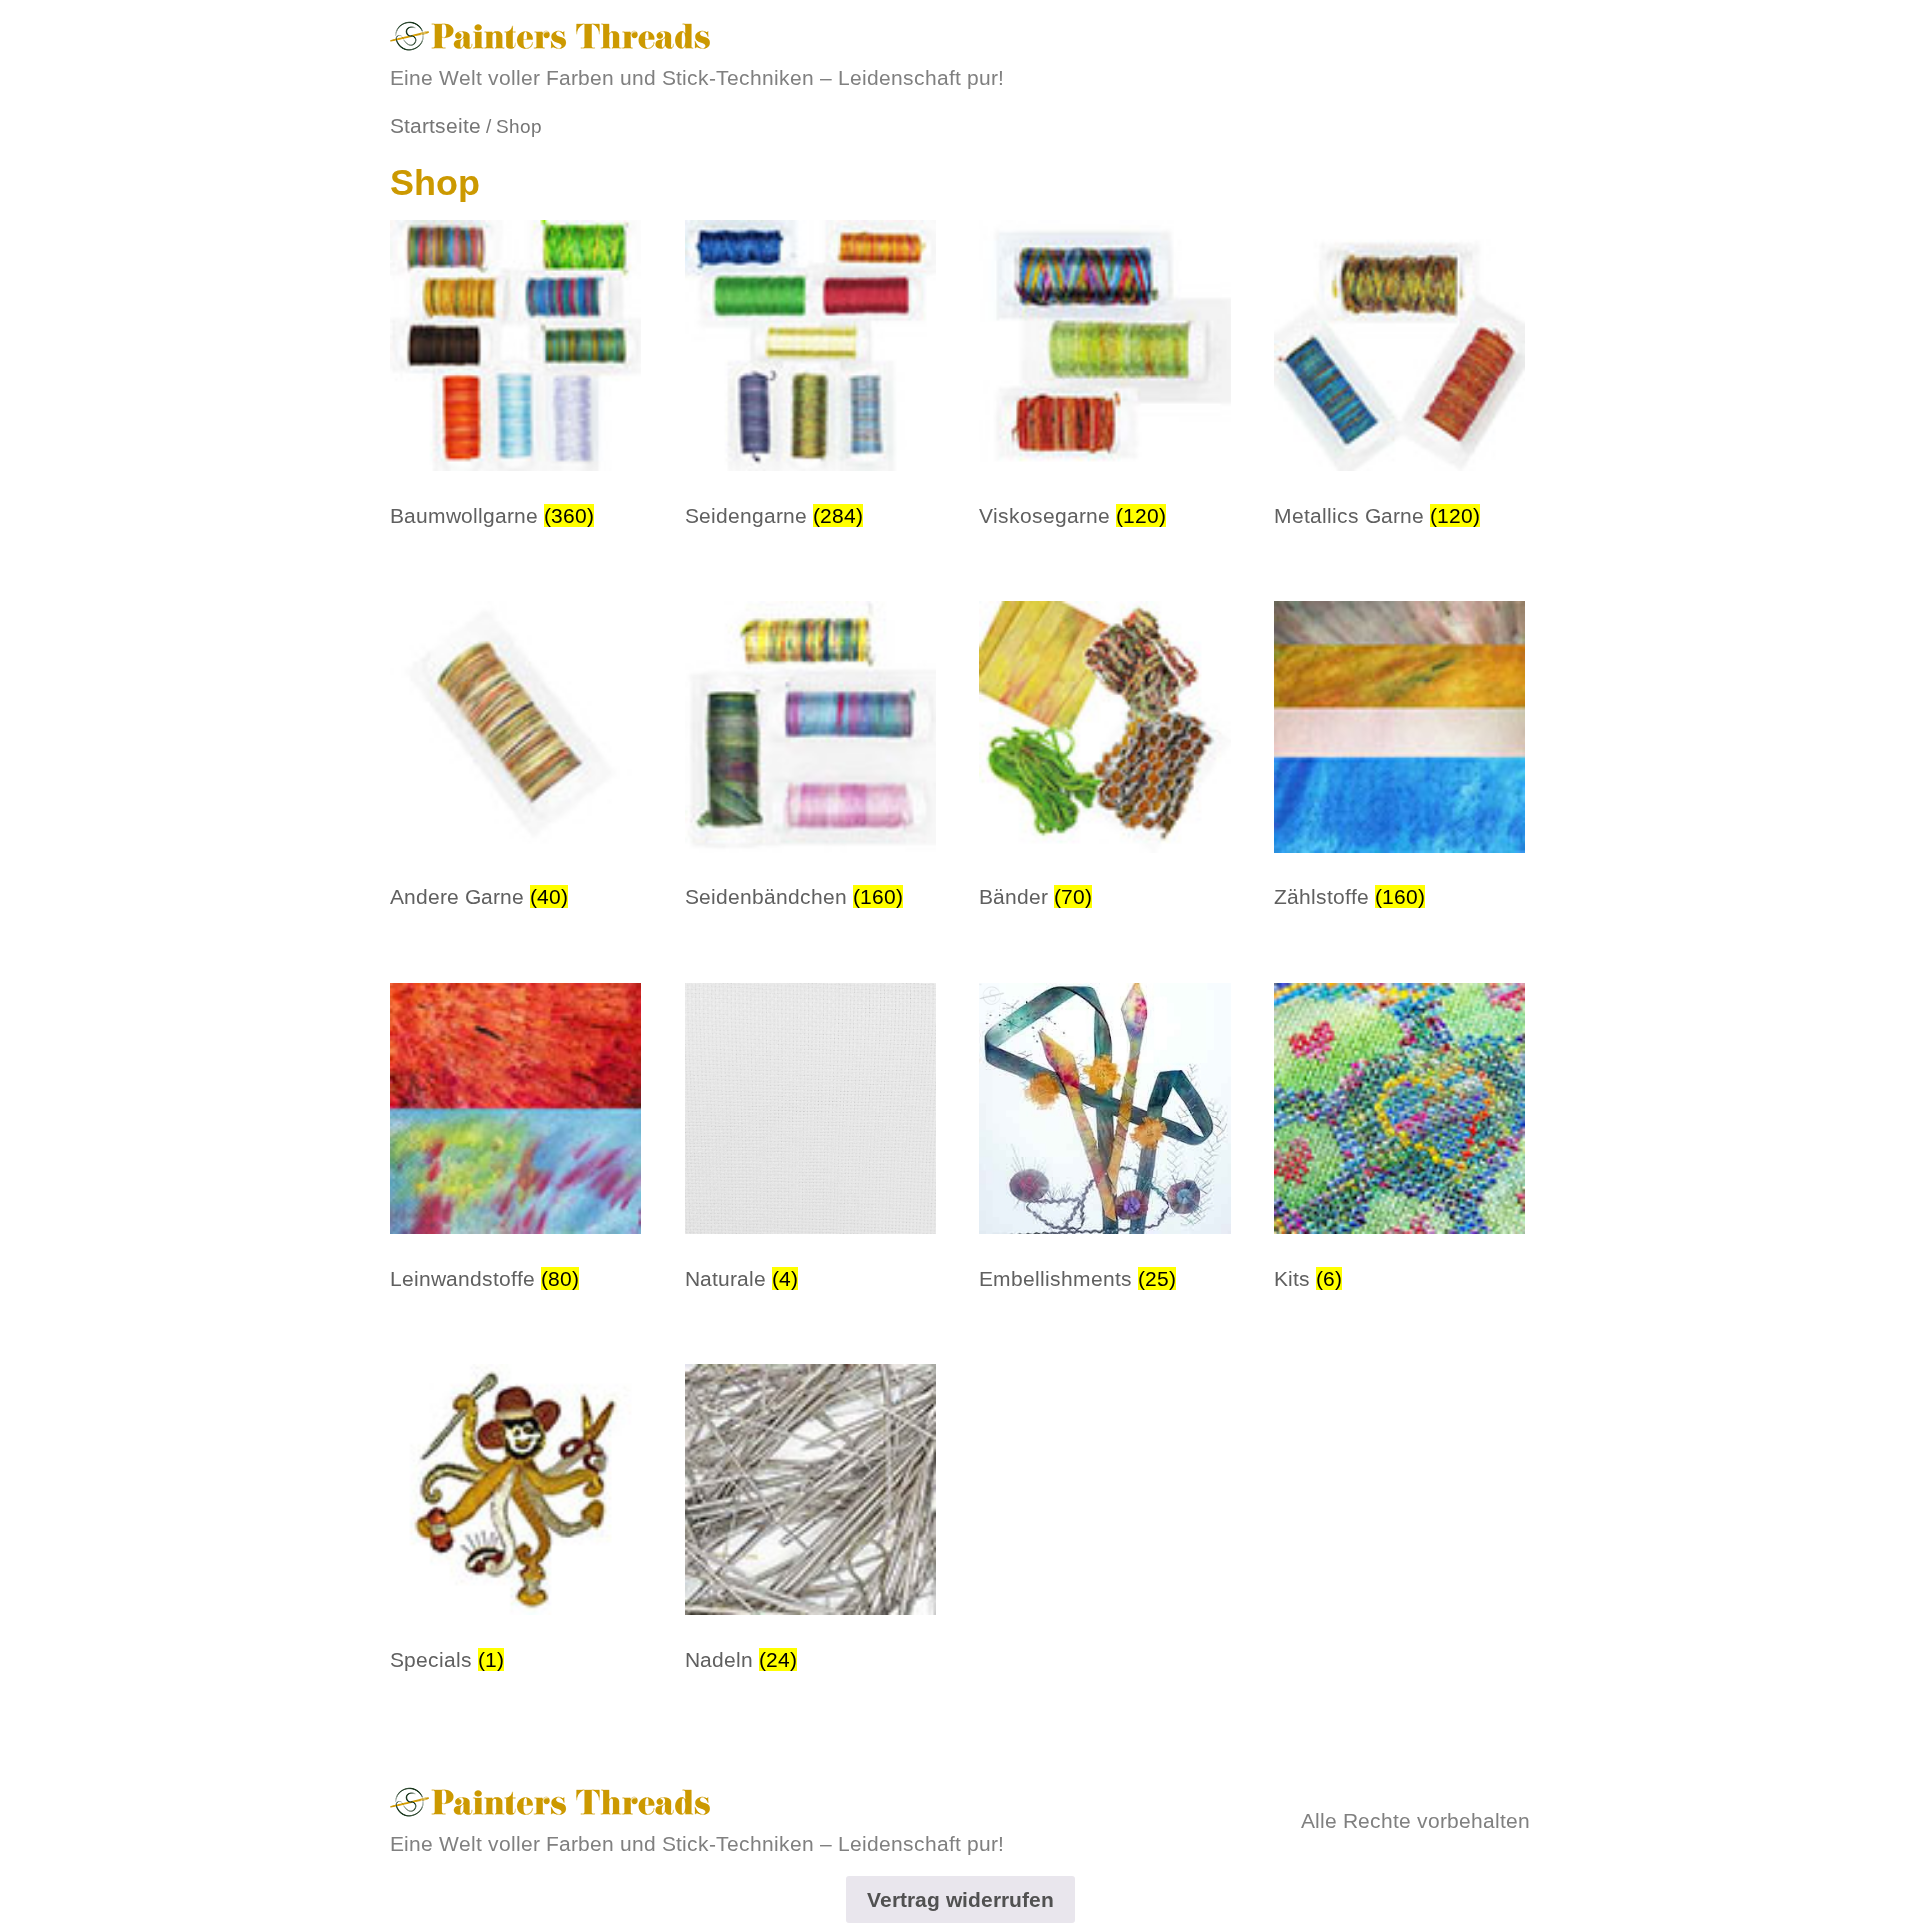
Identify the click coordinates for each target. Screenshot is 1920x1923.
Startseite (435, 125)
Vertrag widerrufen (960, 1899)
